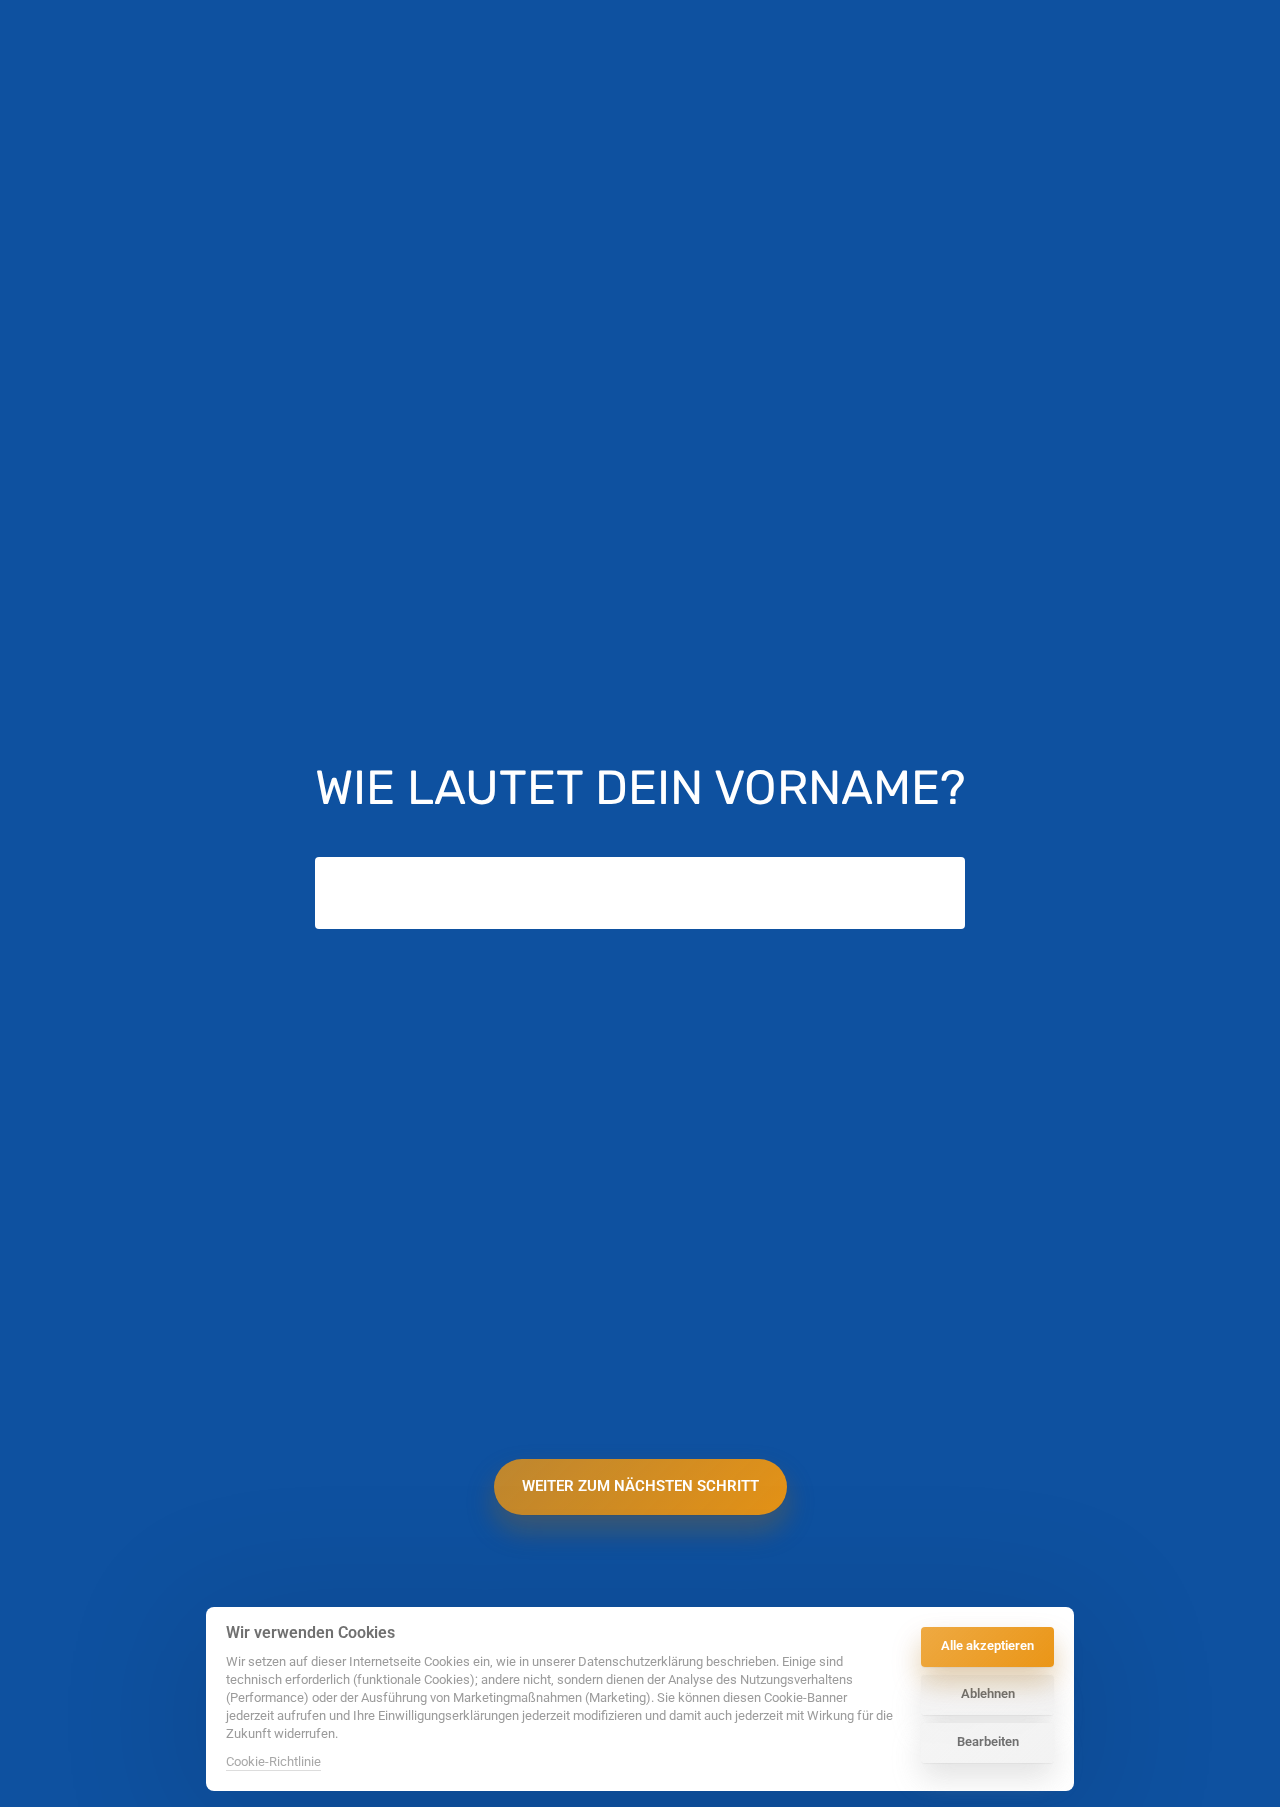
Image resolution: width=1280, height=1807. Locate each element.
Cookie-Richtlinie (273, 1763)
